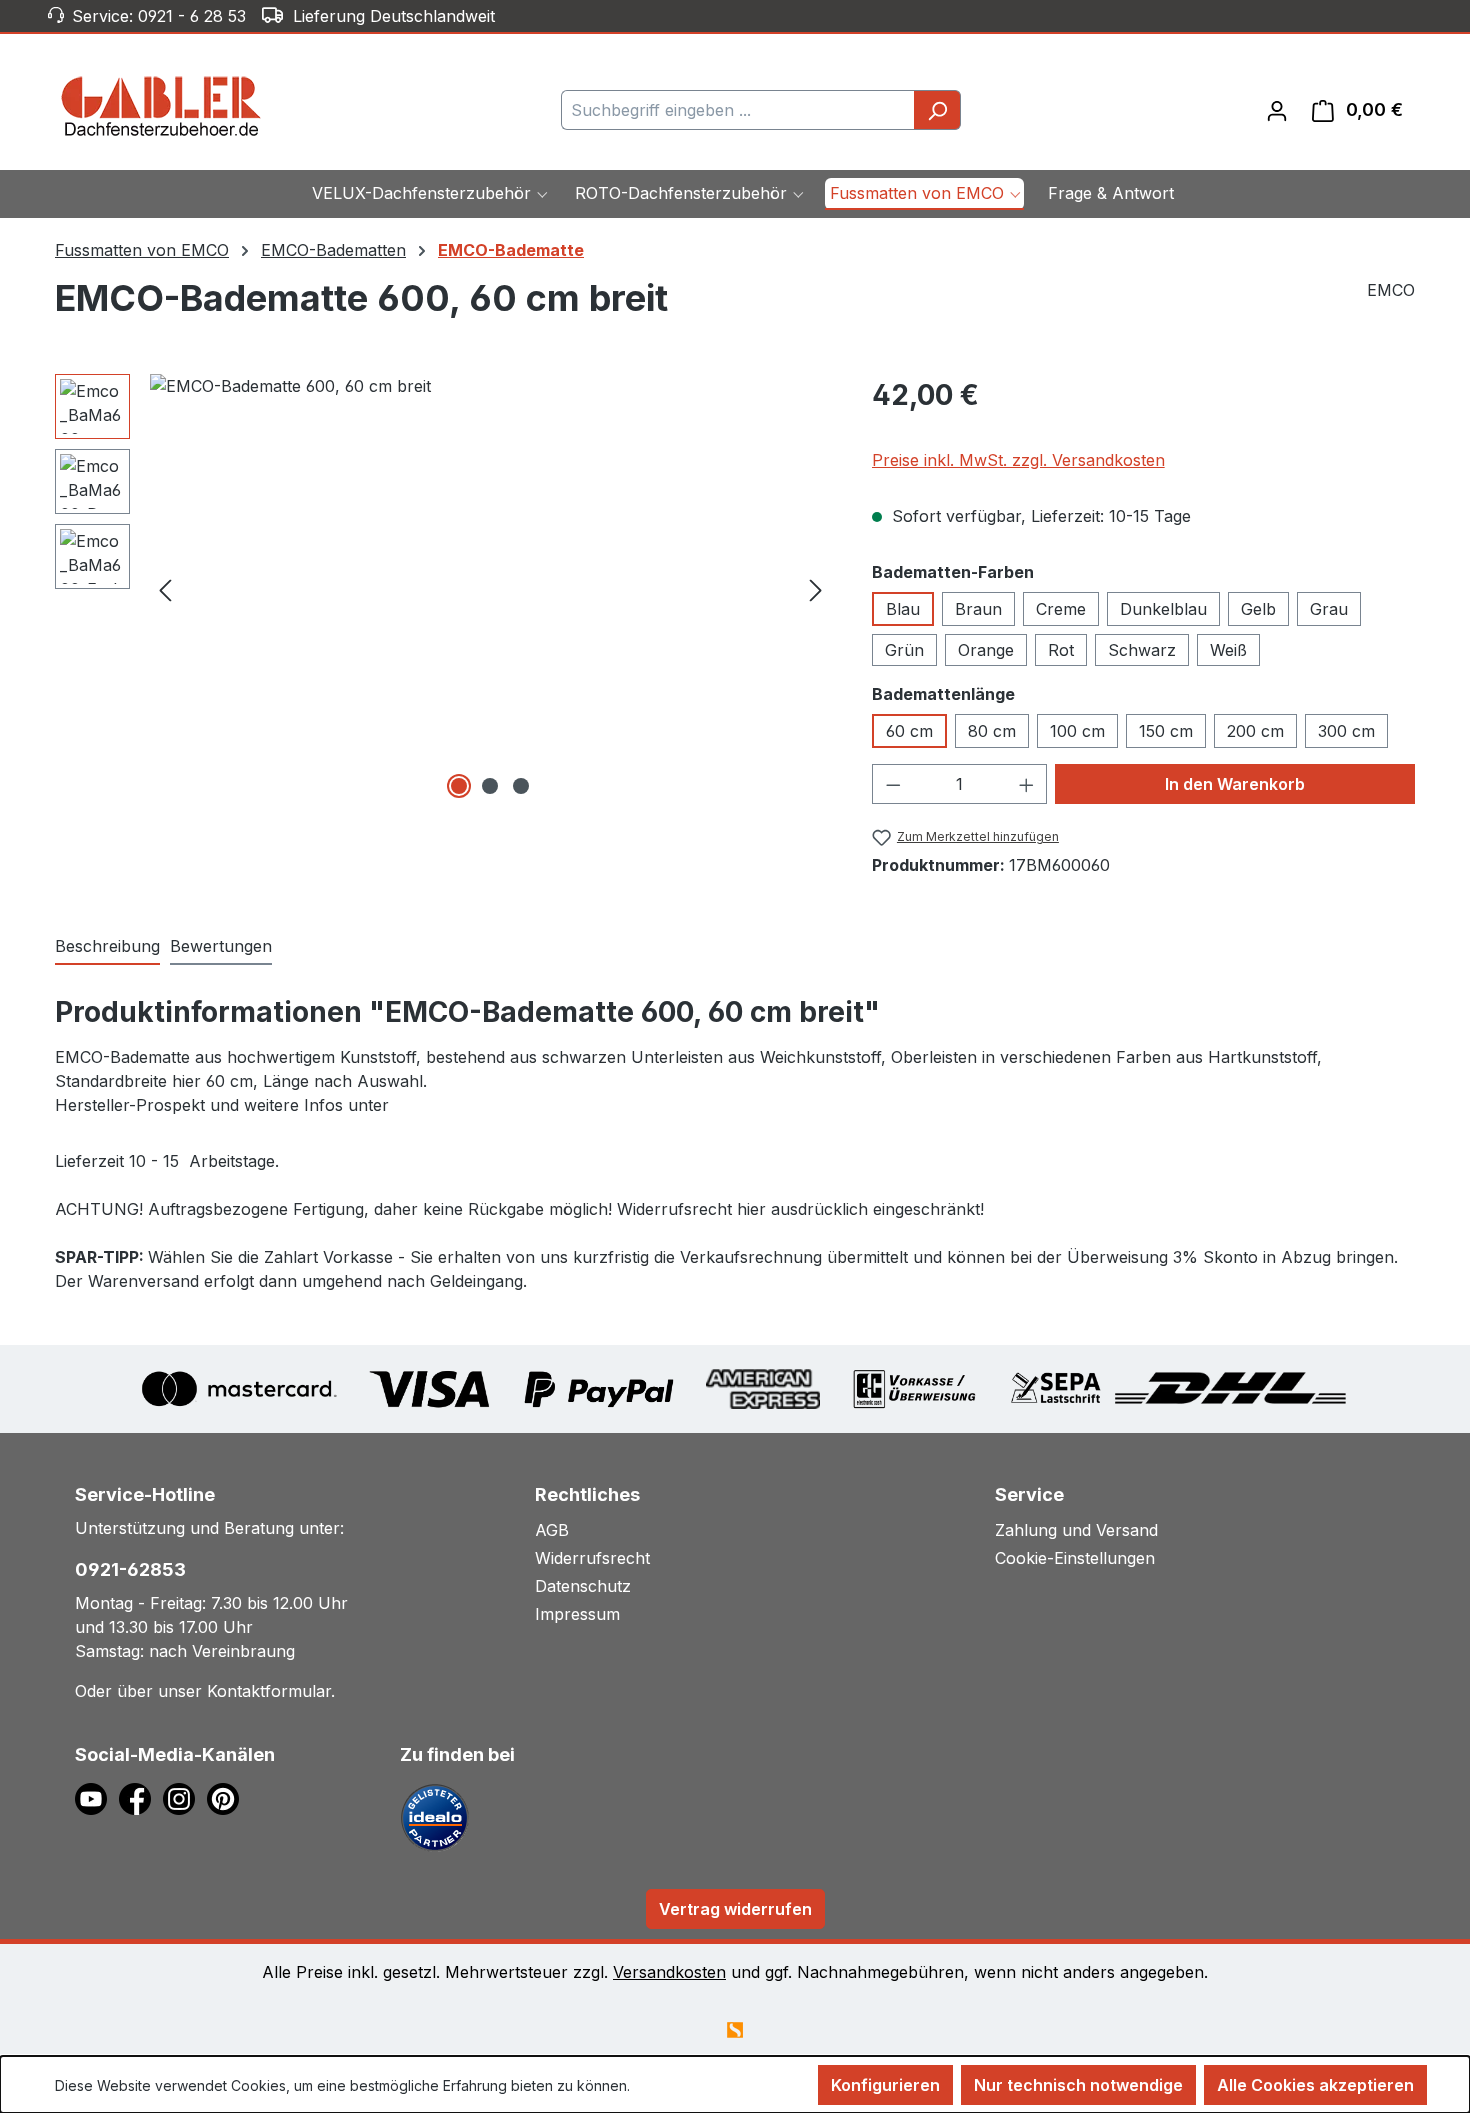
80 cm (992, 731)
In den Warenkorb (1235, 784)
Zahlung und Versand (1076, 1530)
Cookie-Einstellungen (1075, 1558)
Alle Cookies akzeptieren (1315, 2085)
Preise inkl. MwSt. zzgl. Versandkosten (1018, 460)
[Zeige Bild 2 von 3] (490, 786)
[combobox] (738, 110)
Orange (986, 650)
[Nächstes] (816, 588)
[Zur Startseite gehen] (161, 106)
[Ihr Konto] (1277, 110)
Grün (904, 650)
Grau (1329, 609)
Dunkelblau (1163, 609)
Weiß (1228, 650)
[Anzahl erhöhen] (1027, 784)
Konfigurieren (885, 2085)
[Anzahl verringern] (893, 784)
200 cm (1255, 731)
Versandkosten (669, 1972)
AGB (552, 1530)
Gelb (1258, 609)
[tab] (107, 947)
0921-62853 (130, 1569)
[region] (443, 589)
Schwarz (1142, 650)
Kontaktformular (269, 1691)
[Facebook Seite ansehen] (141, 1798)
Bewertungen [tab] (221, 946)
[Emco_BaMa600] (490, 589)
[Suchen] (937, 110)
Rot (1061, 650)
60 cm (909, 731)
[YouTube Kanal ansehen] (97, 1798)
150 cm (1166, 731)
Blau (903, 609)
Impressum (577, 1614)
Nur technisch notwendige (1078, 2085)
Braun (978, 609)
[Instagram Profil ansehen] (185, 1798)
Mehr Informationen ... (704, 2085)
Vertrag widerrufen (735, 1909)
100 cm (1077, 731)
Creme (1061, 609)
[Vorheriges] (165, 588)
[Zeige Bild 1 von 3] (459, 786)
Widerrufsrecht (592, 1558)
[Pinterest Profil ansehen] (226, 1798)
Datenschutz (583, 1586)
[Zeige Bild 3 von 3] (521, 786)
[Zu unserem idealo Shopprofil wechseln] (435, 1817)
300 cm (1346, 731)
